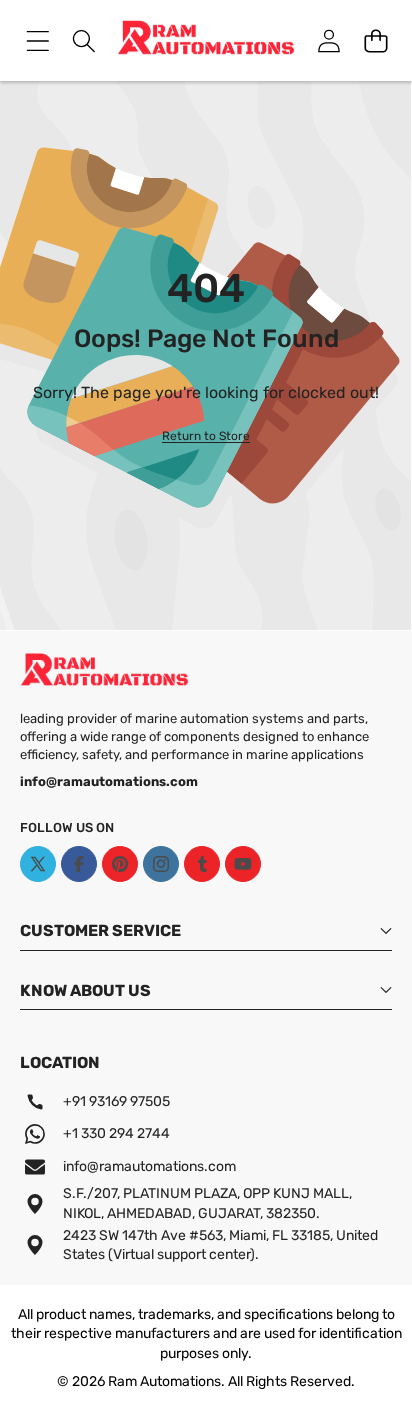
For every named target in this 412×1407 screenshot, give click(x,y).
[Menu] (37, 40)
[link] (206, 436)
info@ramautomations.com (149, 1166)
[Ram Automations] (206, 40)
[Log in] (328, 40)
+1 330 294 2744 (116, 1133)
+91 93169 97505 (116, 1101)
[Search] (84, 40)
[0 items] (375, 40)
